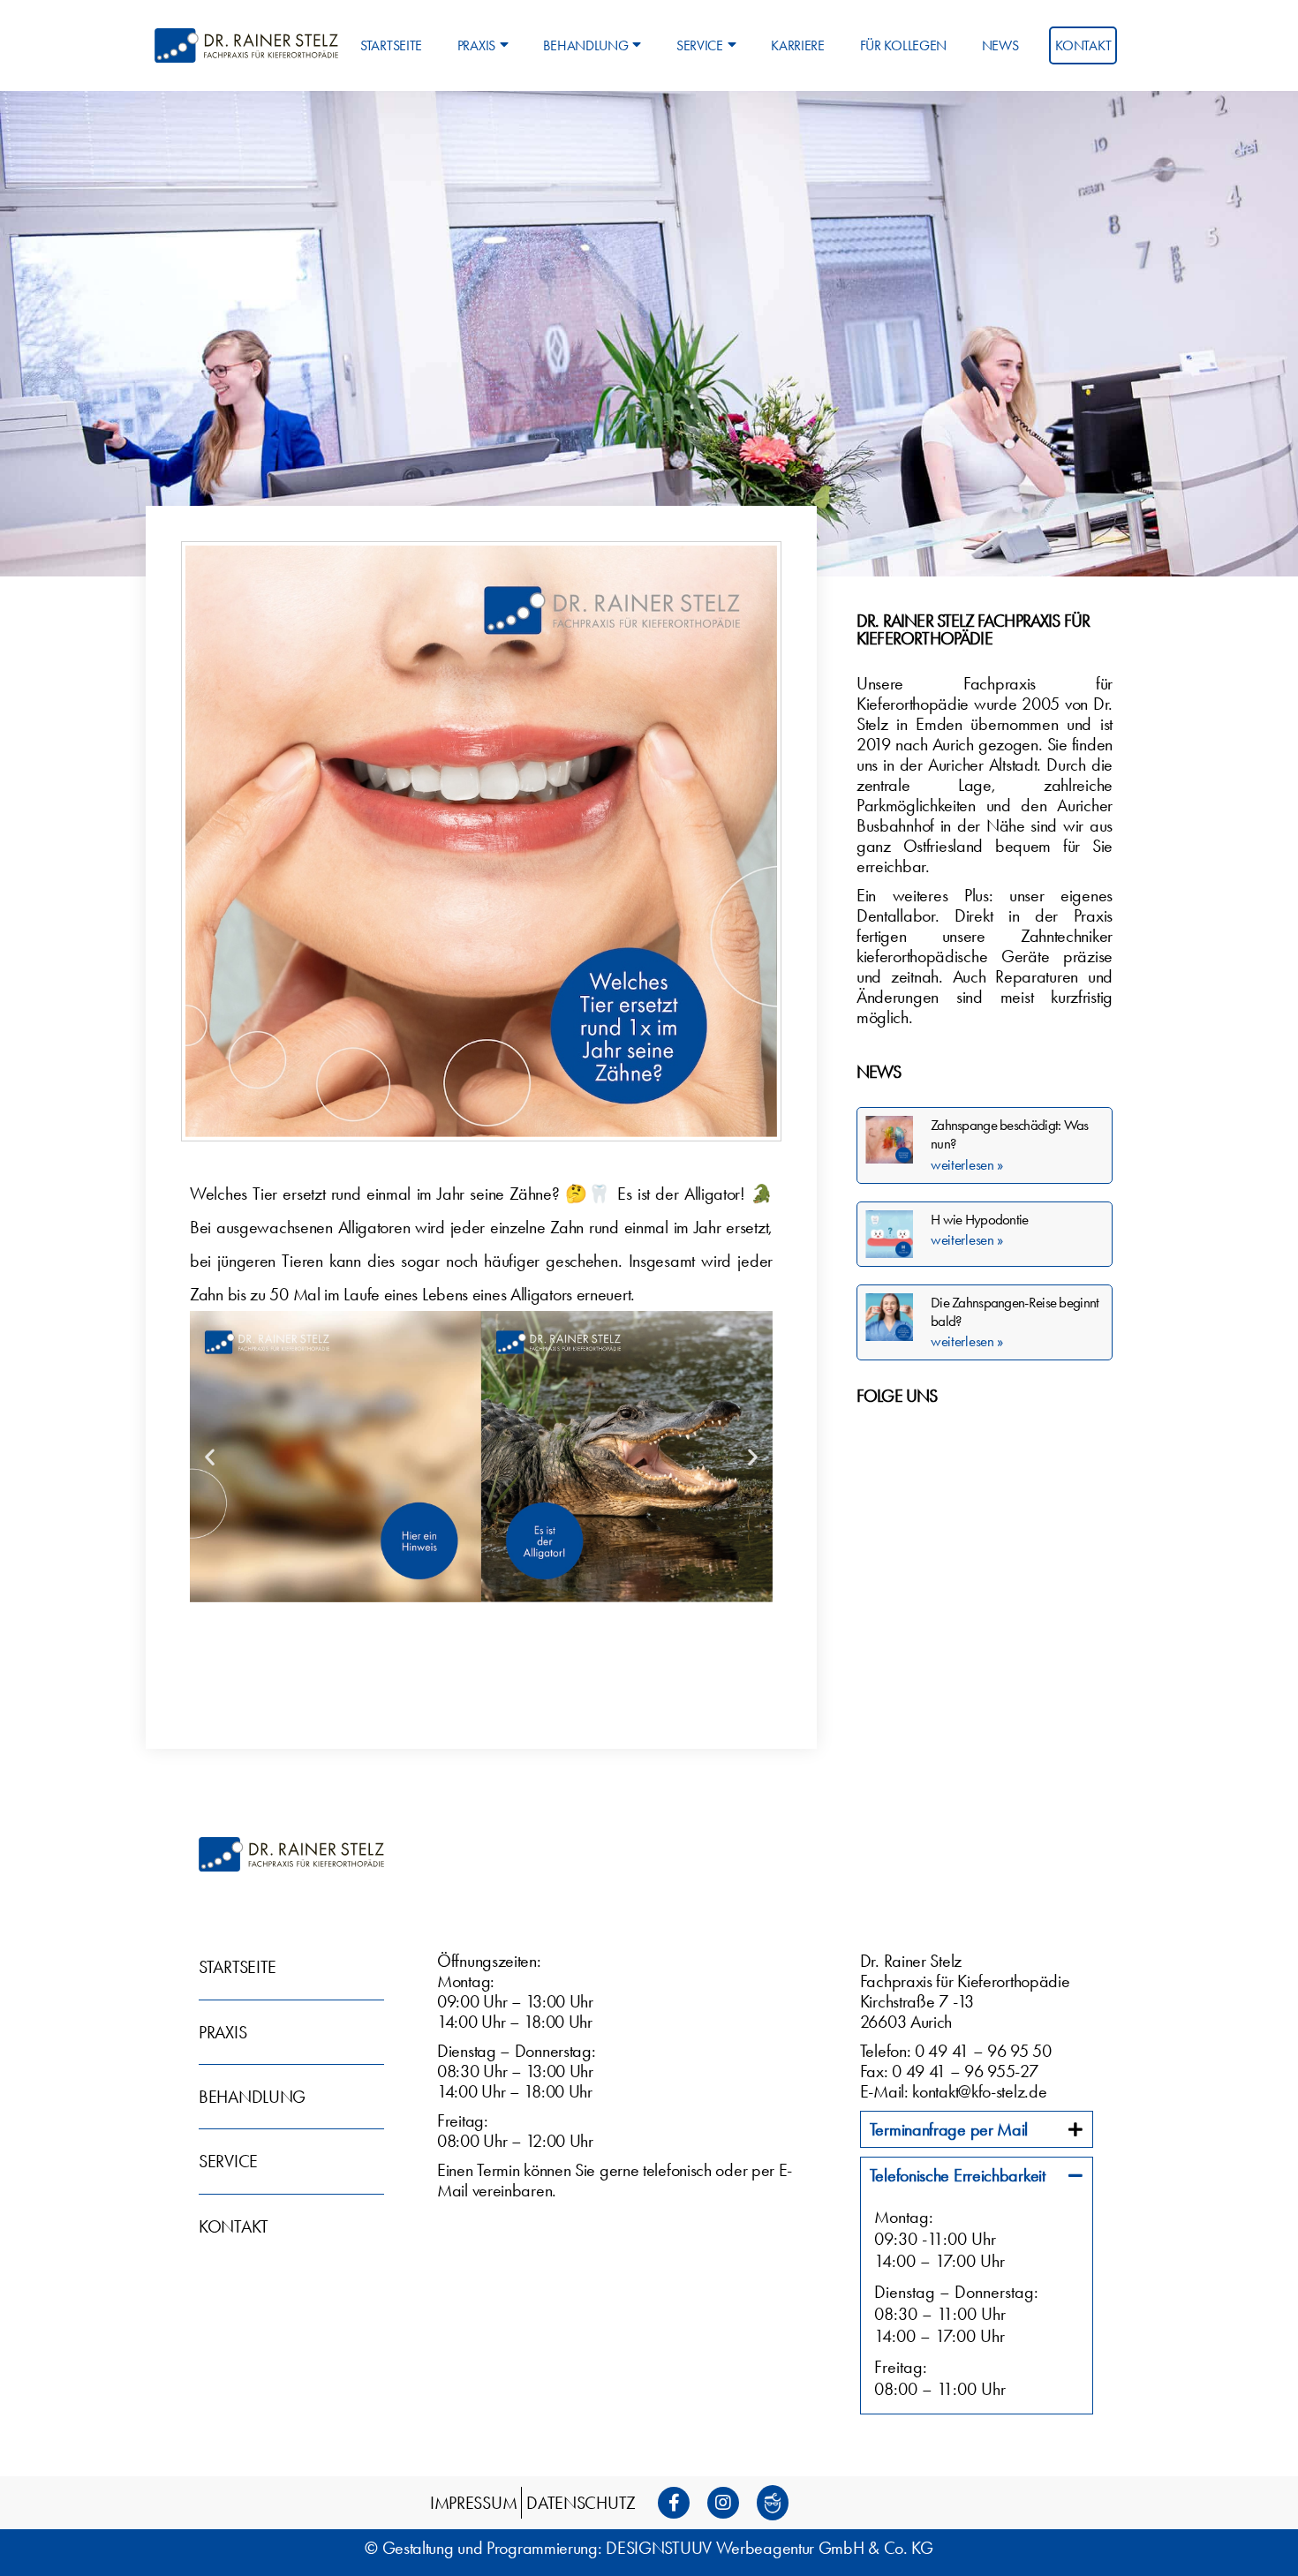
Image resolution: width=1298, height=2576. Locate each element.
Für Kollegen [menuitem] (903, 45)
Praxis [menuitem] (476, 45)
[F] (679, 2503)
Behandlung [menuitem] (585, 45)
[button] (210, 1457)
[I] (728, 2503)
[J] (778, 2503)
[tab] (977, 2129)
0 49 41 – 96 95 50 (983, 2051)
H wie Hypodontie (980, 1219)
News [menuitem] (1000, 45)
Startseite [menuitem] (391, 45)
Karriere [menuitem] (798, 45)
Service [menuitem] (700, 45)
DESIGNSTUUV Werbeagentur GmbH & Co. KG (770, 2548)
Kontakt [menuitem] (1083, 45)
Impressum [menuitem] (473, 2503)
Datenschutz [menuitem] (581, 2503)
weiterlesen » (967, 1164)
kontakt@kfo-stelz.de (979, 2091)
